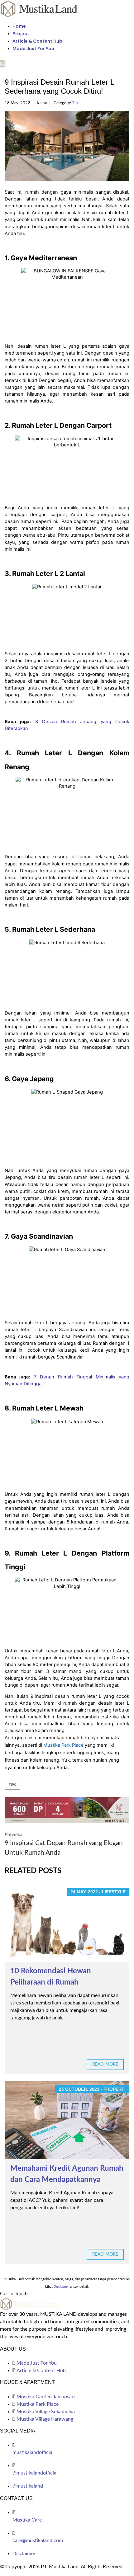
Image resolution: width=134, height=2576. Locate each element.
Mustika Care (27, 2520)
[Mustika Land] (39, 8)
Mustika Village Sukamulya (46, 2412)
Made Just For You (33, 49)
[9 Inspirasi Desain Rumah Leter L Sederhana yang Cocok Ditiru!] (67, 146)
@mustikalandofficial (35, 2473)
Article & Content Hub (37, 41)
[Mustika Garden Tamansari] (67, 1810)
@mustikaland (28, 2486)
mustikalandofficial (33, 2452)
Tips (76, 103)
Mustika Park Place (38, 2404)
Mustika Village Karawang (45, 2419)
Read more (105, 2065)
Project (21, 34)
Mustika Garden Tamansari (46, 2397)
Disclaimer (24, 2554)
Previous (64, 1844)
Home (19, 26)
